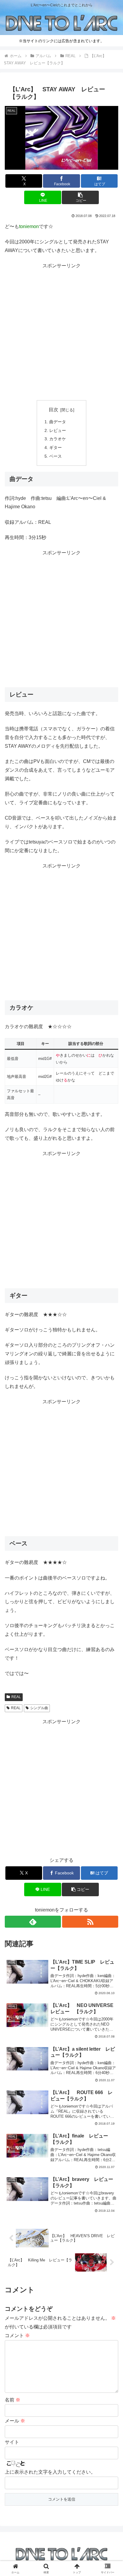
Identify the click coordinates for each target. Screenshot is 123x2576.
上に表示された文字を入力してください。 (50, 2472)
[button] (80, 197)
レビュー (58, 430)
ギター (56, 447)
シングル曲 (39, 1708)
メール (15, 2421)
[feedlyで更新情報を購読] (33, 1922)
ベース (56, 456)
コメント (17, 2335)
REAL (16, 1697)
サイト (12, 2442)
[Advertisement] (61, 332)
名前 (13, 2400)
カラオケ (58, 439)
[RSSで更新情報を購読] (90, 1922)
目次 (53, 410)
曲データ (58, 422)
